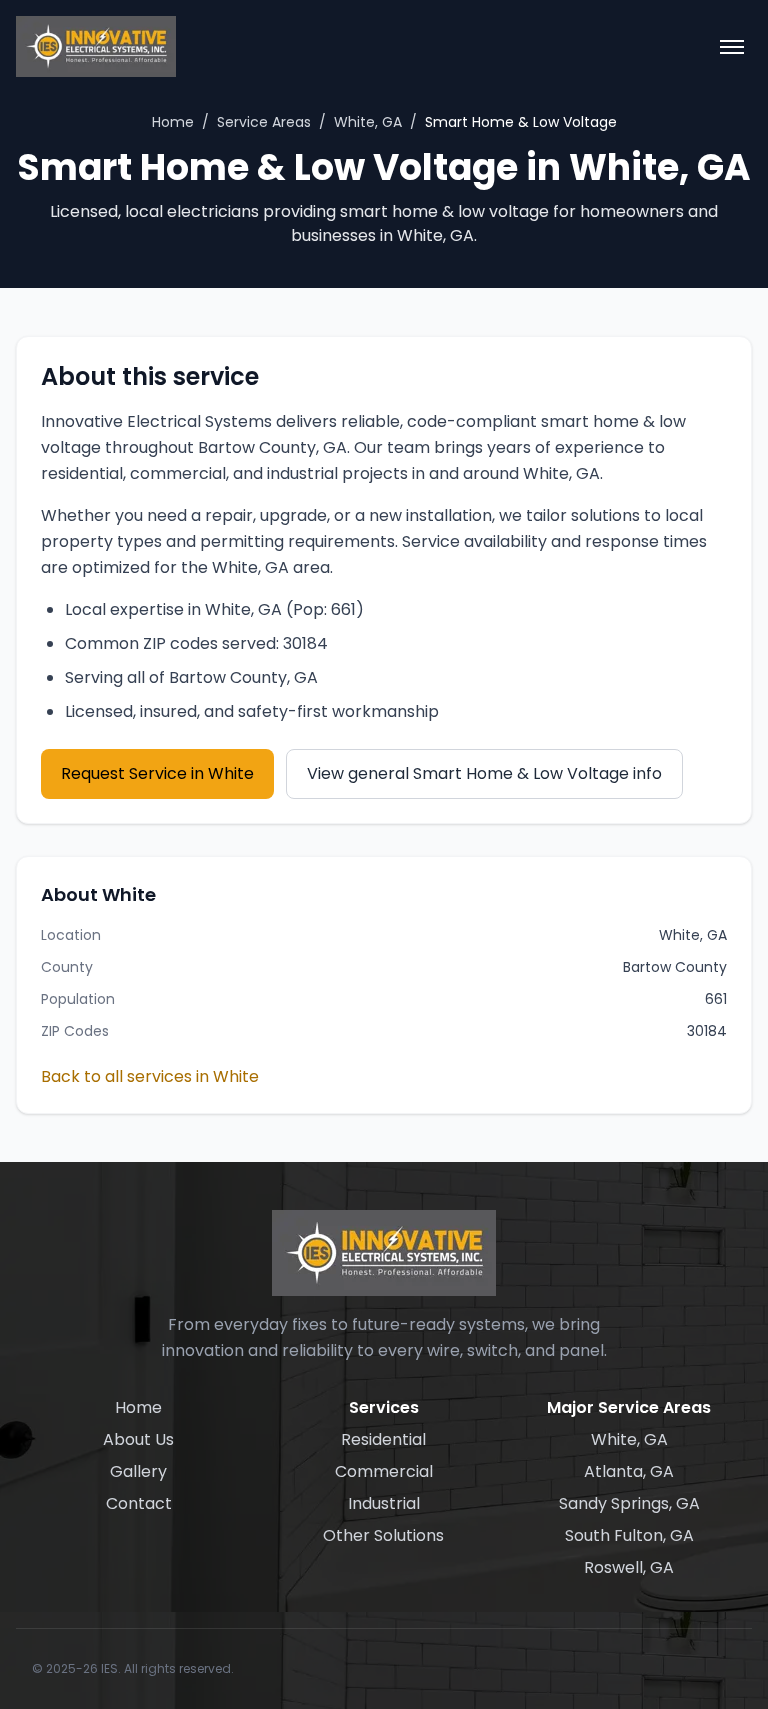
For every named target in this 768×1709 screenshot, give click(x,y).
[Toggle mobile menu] (732, 47)
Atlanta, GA (629, 1471)
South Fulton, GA (629, 1535)
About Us (138, 1439)
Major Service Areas (629, 1407)
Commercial (384, 1471)
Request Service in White (157, 773)
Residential (383, 1439)
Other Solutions (383, 1535)
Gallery (138, 1471)
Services (384, 1407)
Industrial (384, 1503)
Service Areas (264, 122)
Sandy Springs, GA (629, 1503)
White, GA (368, 122)
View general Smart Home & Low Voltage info (484, 773)
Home (173, 122)
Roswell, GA (629, 1567)
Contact (139, 1503)
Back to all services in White (150, 1076)
